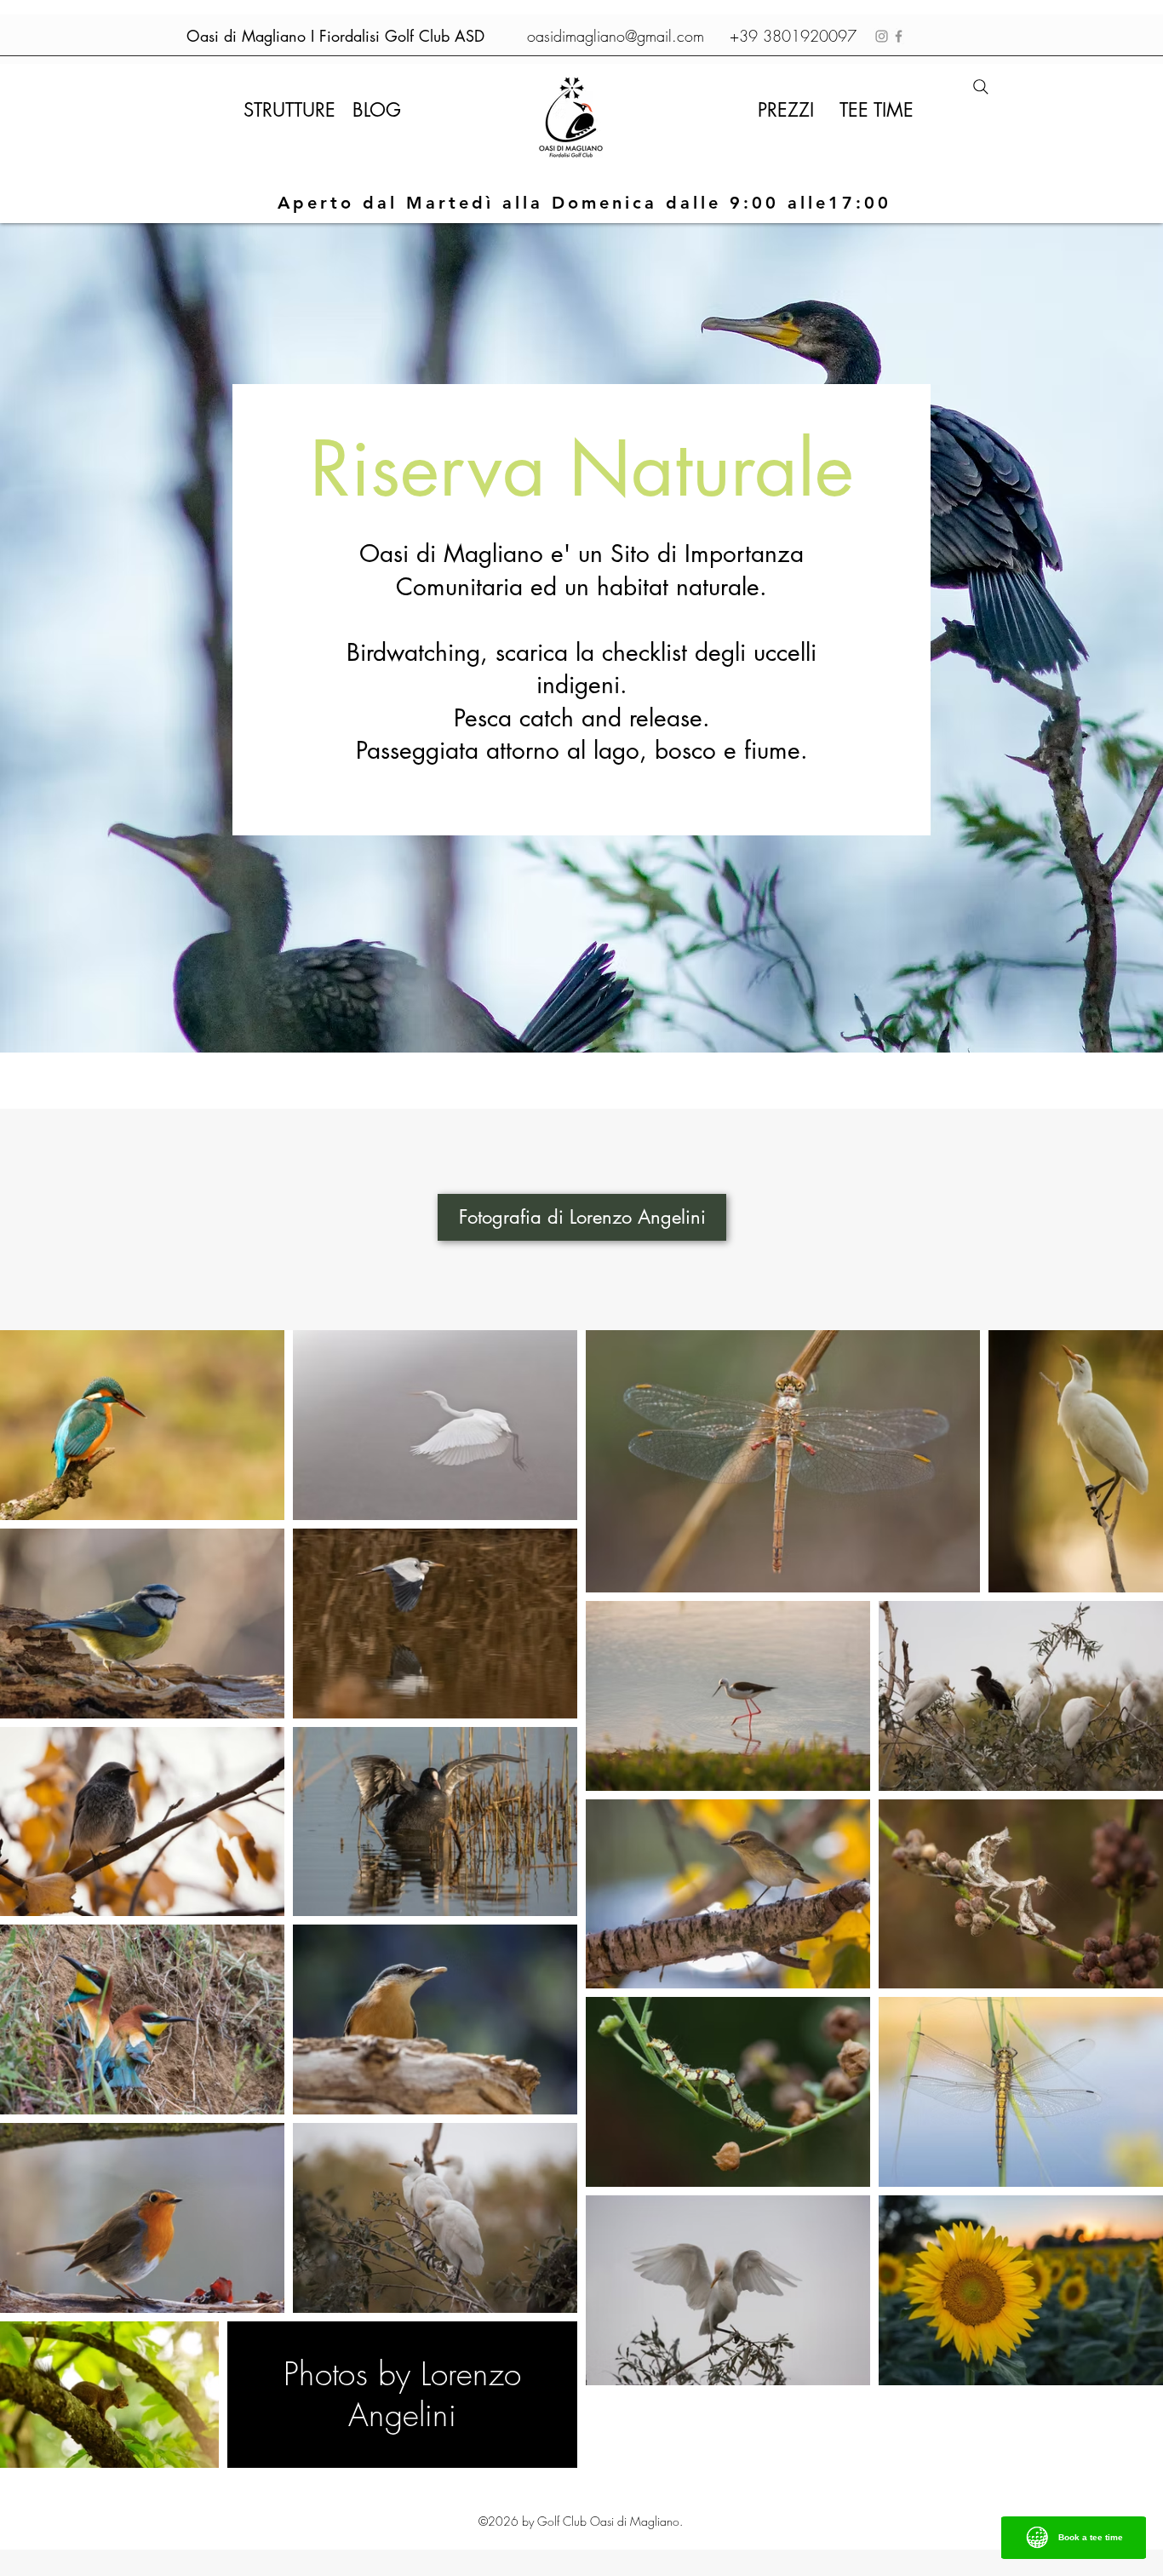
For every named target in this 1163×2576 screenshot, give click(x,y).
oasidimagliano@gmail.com (616, 36)
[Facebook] (899, 36)
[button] (289, 110)
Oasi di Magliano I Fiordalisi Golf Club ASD (335, 36)
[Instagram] (882, 36)
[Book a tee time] (1074, 2547)
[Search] (981, 87)
